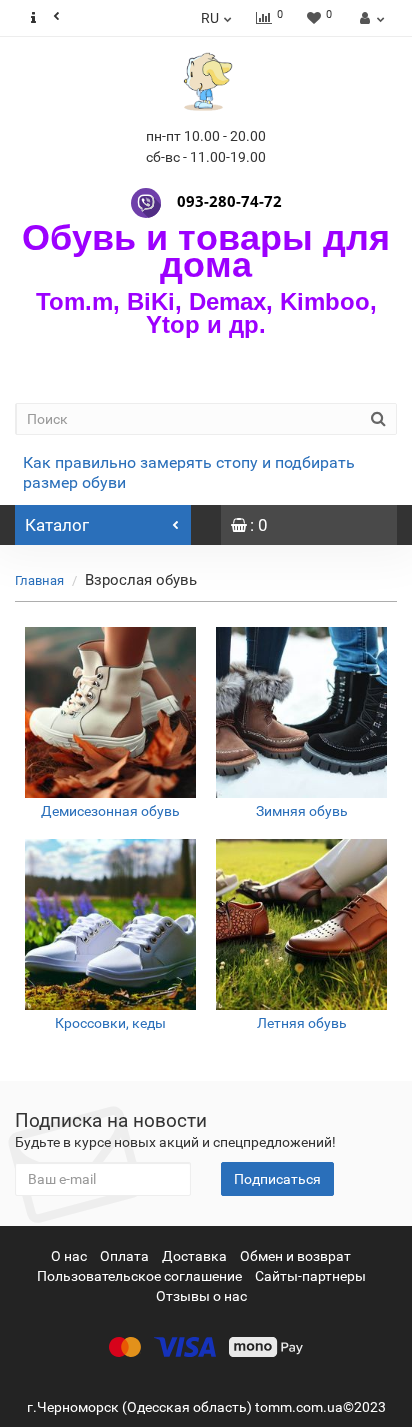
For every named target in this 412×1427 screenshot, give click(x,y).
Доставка (194, 1256)
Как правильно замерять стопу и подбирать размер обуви (189, 472)
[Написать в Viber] (146, 201)
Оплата (124, 1256)
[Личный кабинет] (369, 18)
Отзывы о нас (201, 1296)
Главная (39, 580)
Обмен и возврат (295, 1256)
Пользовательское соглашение (139, 1276)
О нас (69, 1256)
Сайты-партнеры (310, 1276)
